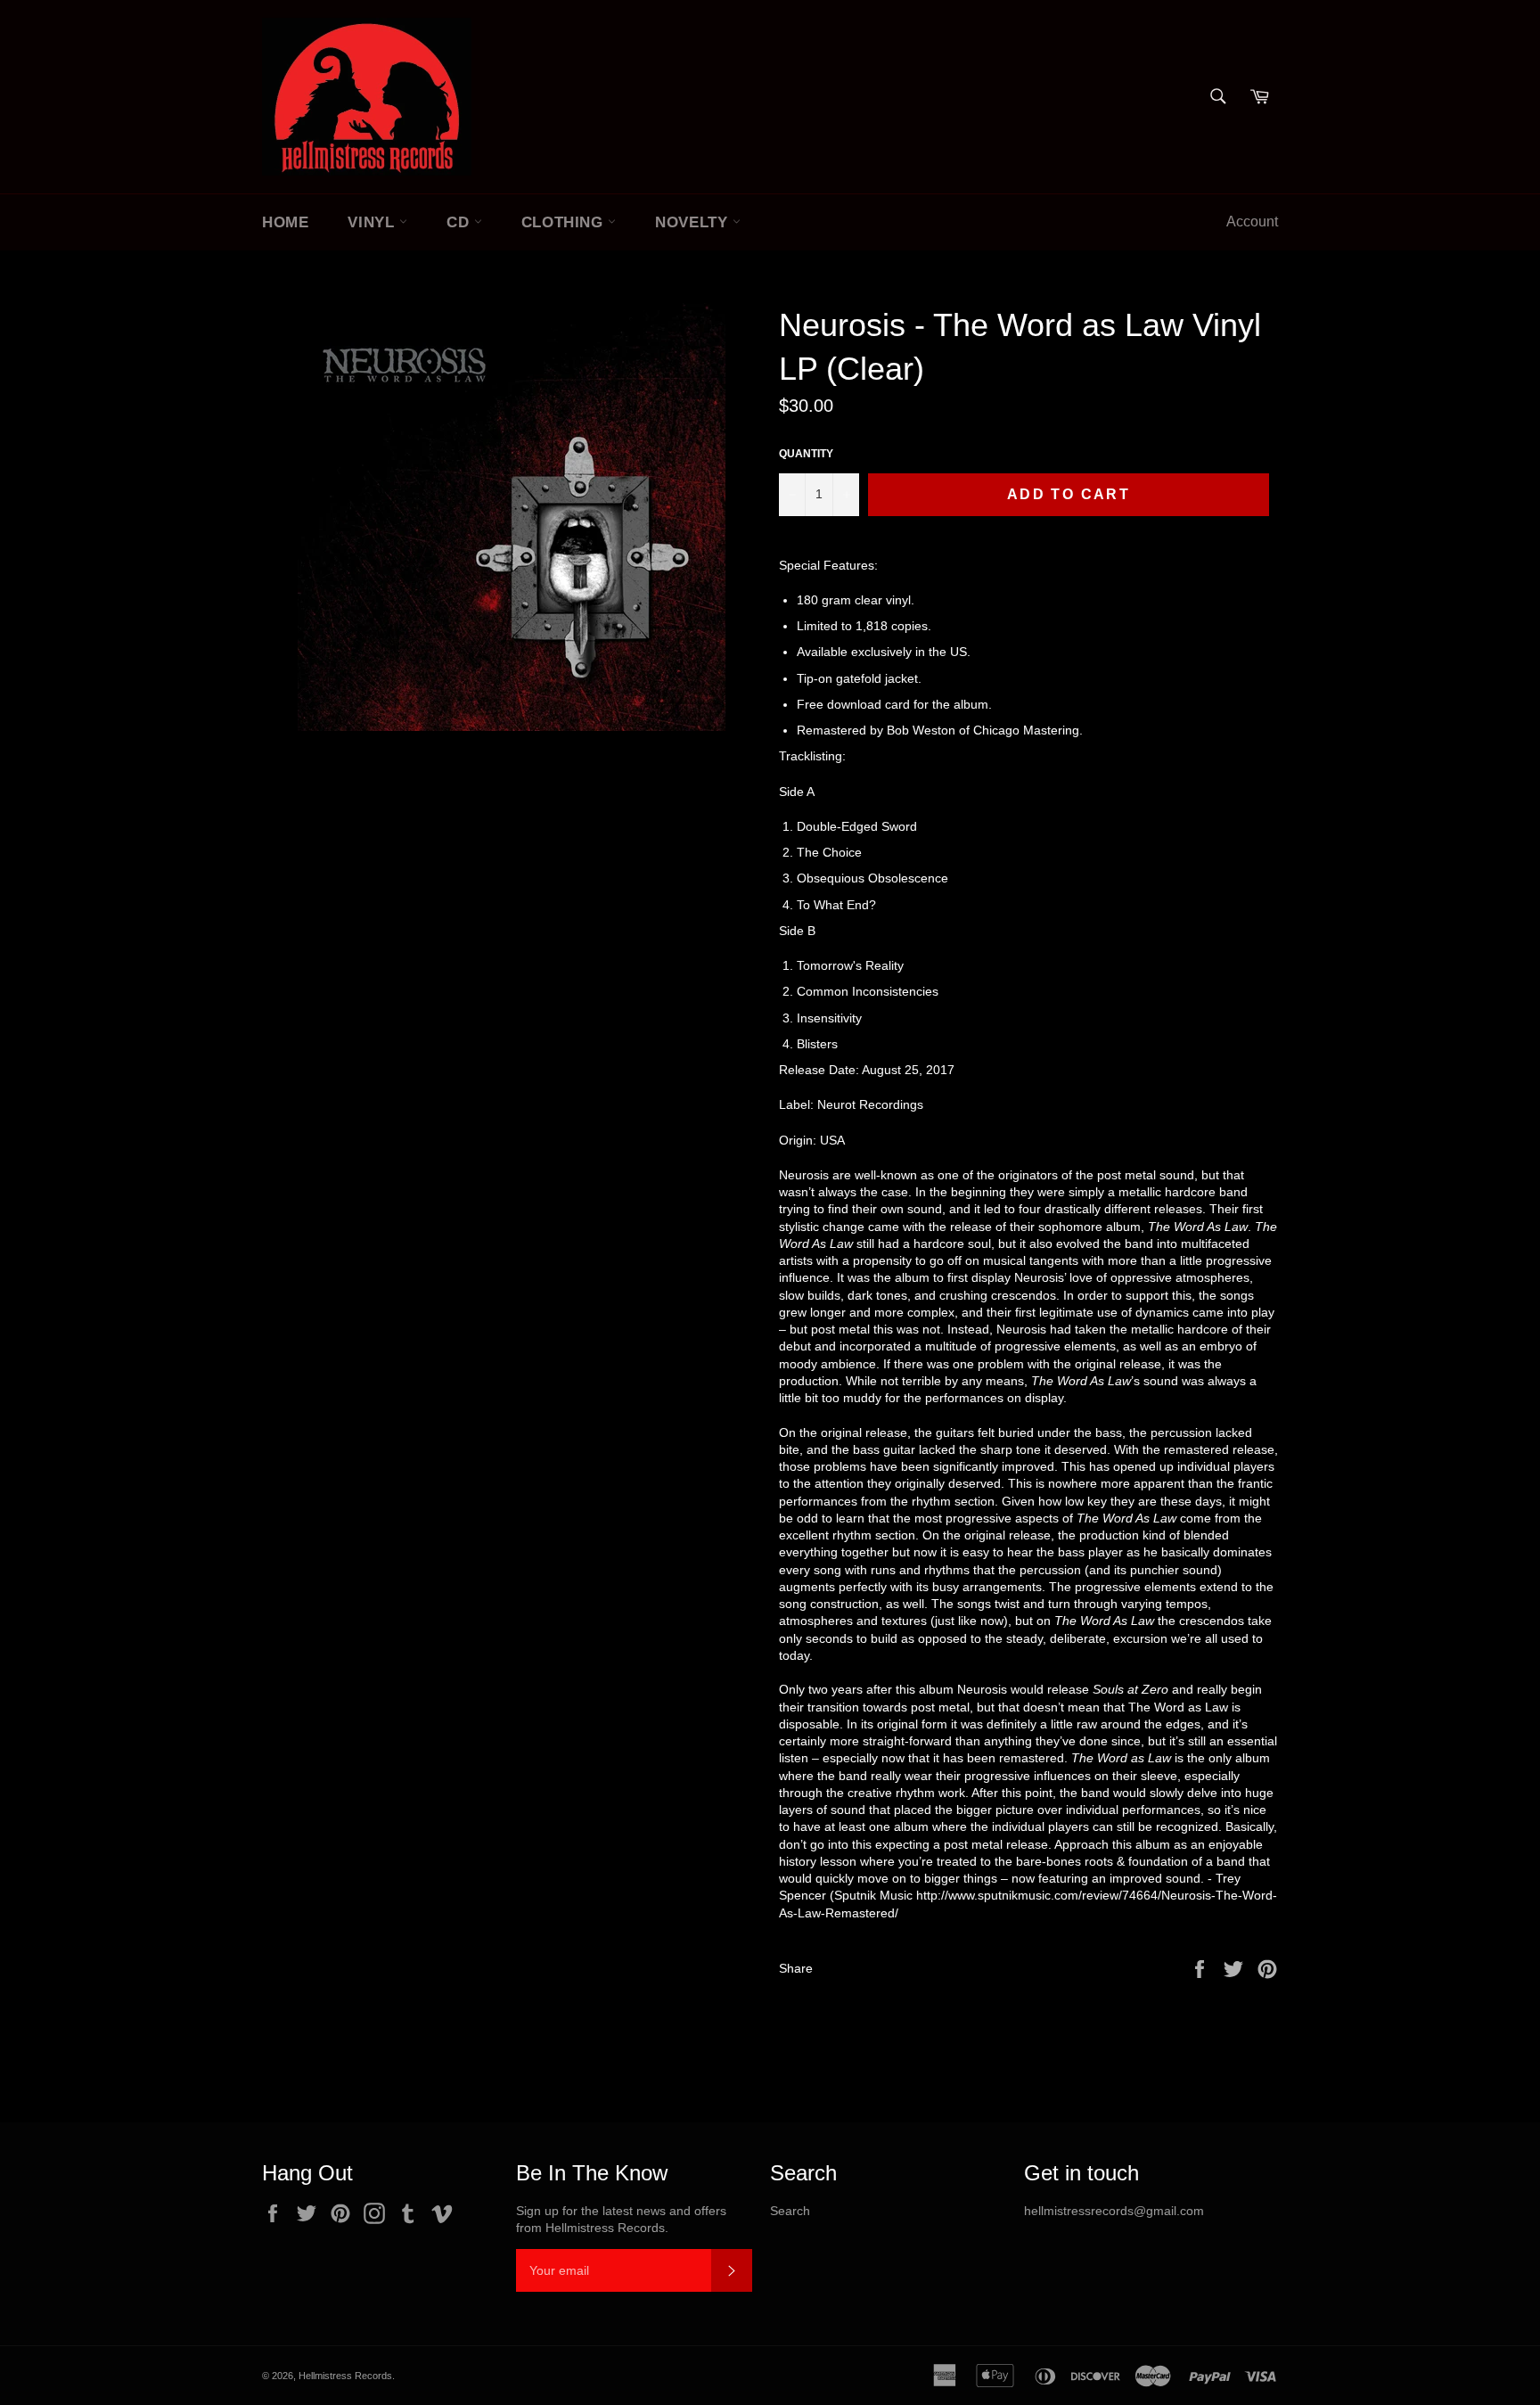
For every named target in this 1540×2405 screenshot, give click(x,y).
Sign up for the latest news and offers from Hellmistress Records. (621, 2219)
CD (460, 222)
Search (790, 2211)
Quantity (806, 454)
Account (1252, 222)
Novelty (694, 222)
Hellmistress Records (345, 2376)
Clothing (565, 222)
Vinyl (373, 222)
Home (285, 222)
